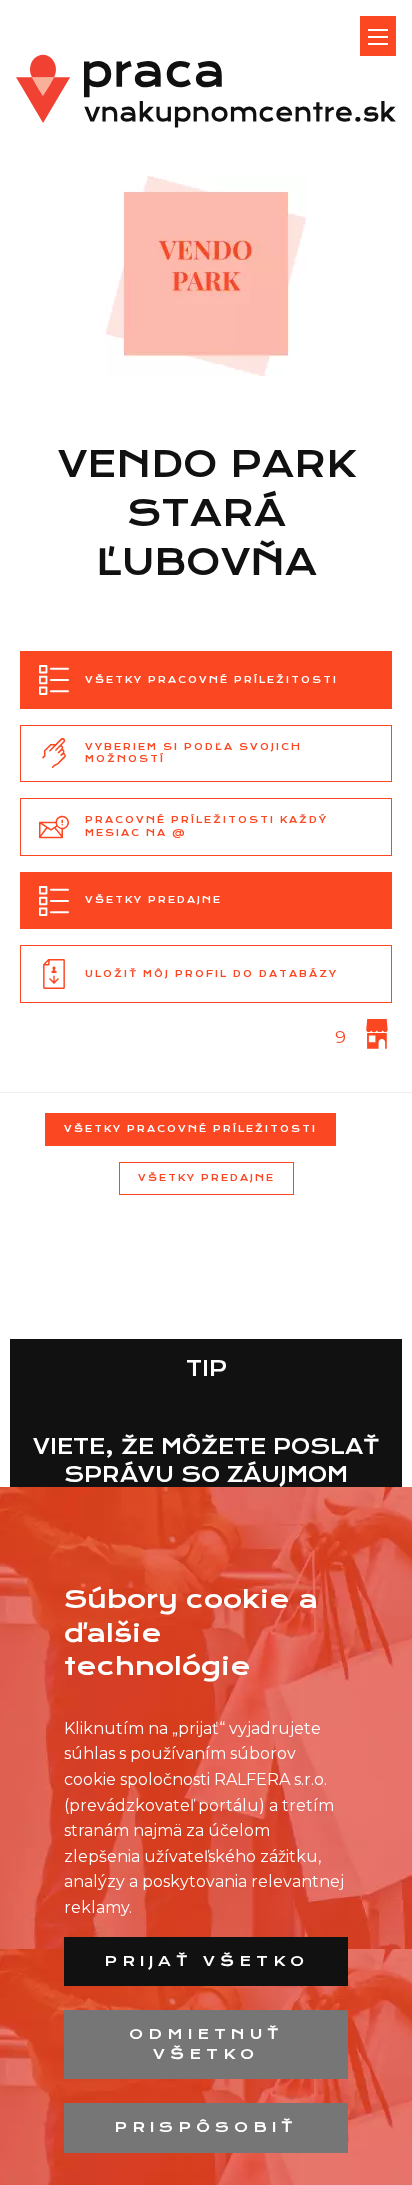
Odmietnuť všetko (206, 2044)
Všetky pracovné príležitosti (190, 1128)
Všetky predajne (206, 1177)
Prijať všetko (206, 1961)
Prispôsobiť (206, 2127)
